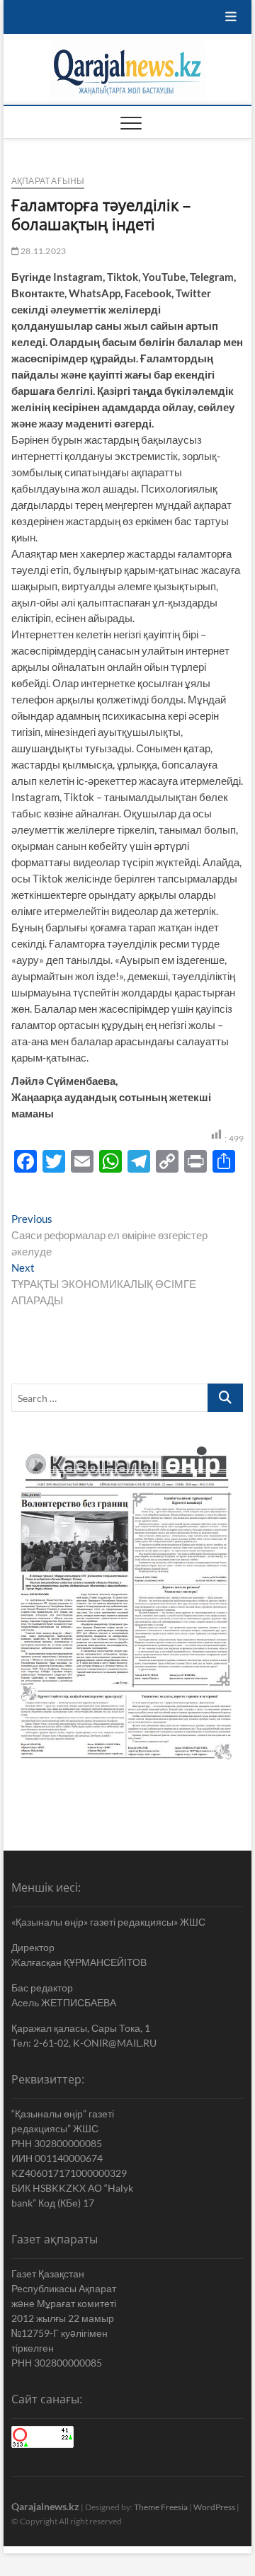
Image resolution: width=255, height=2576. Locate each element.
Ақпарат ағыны (48, 181)
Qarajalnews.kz (45, 2506)
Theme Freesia (161, 2507)
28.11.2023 (42, 251)
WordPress (214, 2507)
